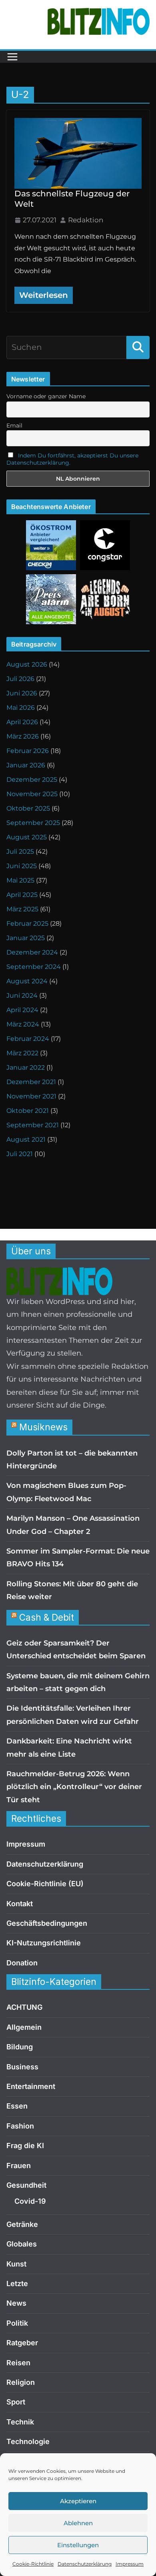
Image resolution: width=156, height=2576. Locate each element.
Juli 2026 (20, 679)
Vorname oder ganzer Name (46, 396)
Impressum (130, 2564)
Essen (17, 2106)
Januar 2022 (26, 1067)
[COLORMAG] (59, 1274)
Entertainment (31, 2086)
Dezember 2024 (32, 952)
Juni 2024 (22, 995)
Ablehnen (78, 2523)
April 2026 (22, 722)
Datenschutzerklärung (85, 2564)
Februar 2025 (27, 924)
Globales (22, 2244)
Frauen (19, 2166)
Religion (21, 2382)
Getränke (22, 2224)
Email (14, 425)
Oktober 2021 (28, 1111)
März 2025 (22, 909)
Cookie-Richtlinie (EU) (45, 1884)
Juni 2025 (22, 866)
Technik (20, 2422)
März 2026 (23, 736)
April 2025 (22, 895)
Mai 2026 (21, 708)
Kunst (16, 2264)
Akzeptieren (78, 2501)
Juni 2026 (22, 693)
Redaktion (86, 220)
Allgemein (24, 2027)
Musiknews (43, 1427)
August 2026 (27, 664)
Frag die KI (25, 2146)
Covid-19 (30, 2201)
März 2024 (23, 1024)
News (16, 2303)
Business (22, 2067)
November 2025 (32, 794)
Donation (22, 1963)
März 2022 (22, 1053)
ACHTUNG (24, 2007)
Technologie (28, 2441)
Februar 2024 (28, 1039)
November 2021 (31, 1096)
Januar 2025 (26, 938)
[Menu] (12, 57)
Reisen (18, 2363)
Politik (17, 2323)
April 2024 (22, 1010)
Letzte (17, 2283)
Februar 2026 (28, 751)
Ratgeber (22, 2343)
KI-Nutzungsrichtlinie (44, 1943)
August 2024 (27, 981)
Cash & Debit (47, 1617)
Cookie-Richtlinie (33, 2564)
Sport (16, 2402)
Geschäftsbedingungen (47, 1923)
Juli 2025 (20, 852)
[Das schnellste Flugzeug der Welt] (78, 153)
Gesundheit (26, 2185)
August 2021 (26, 1139)
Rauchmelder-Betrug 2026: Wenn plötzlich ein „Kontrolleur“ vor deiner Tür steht (74, 1787)
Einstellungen (78, 2545)
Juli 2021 (20, 1154)
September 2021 (33, 1125)
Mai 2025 (20, 880)
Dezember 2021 (31, 1082)
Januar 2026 (26, 765)
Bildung (20, 2047)
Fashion (20, 2126)
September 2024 (34, 967)
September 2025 (33, 823)
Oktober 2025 (28, 808)
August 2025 (27, 837)
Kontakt (20, 1904)
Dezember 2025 (32, 780)
